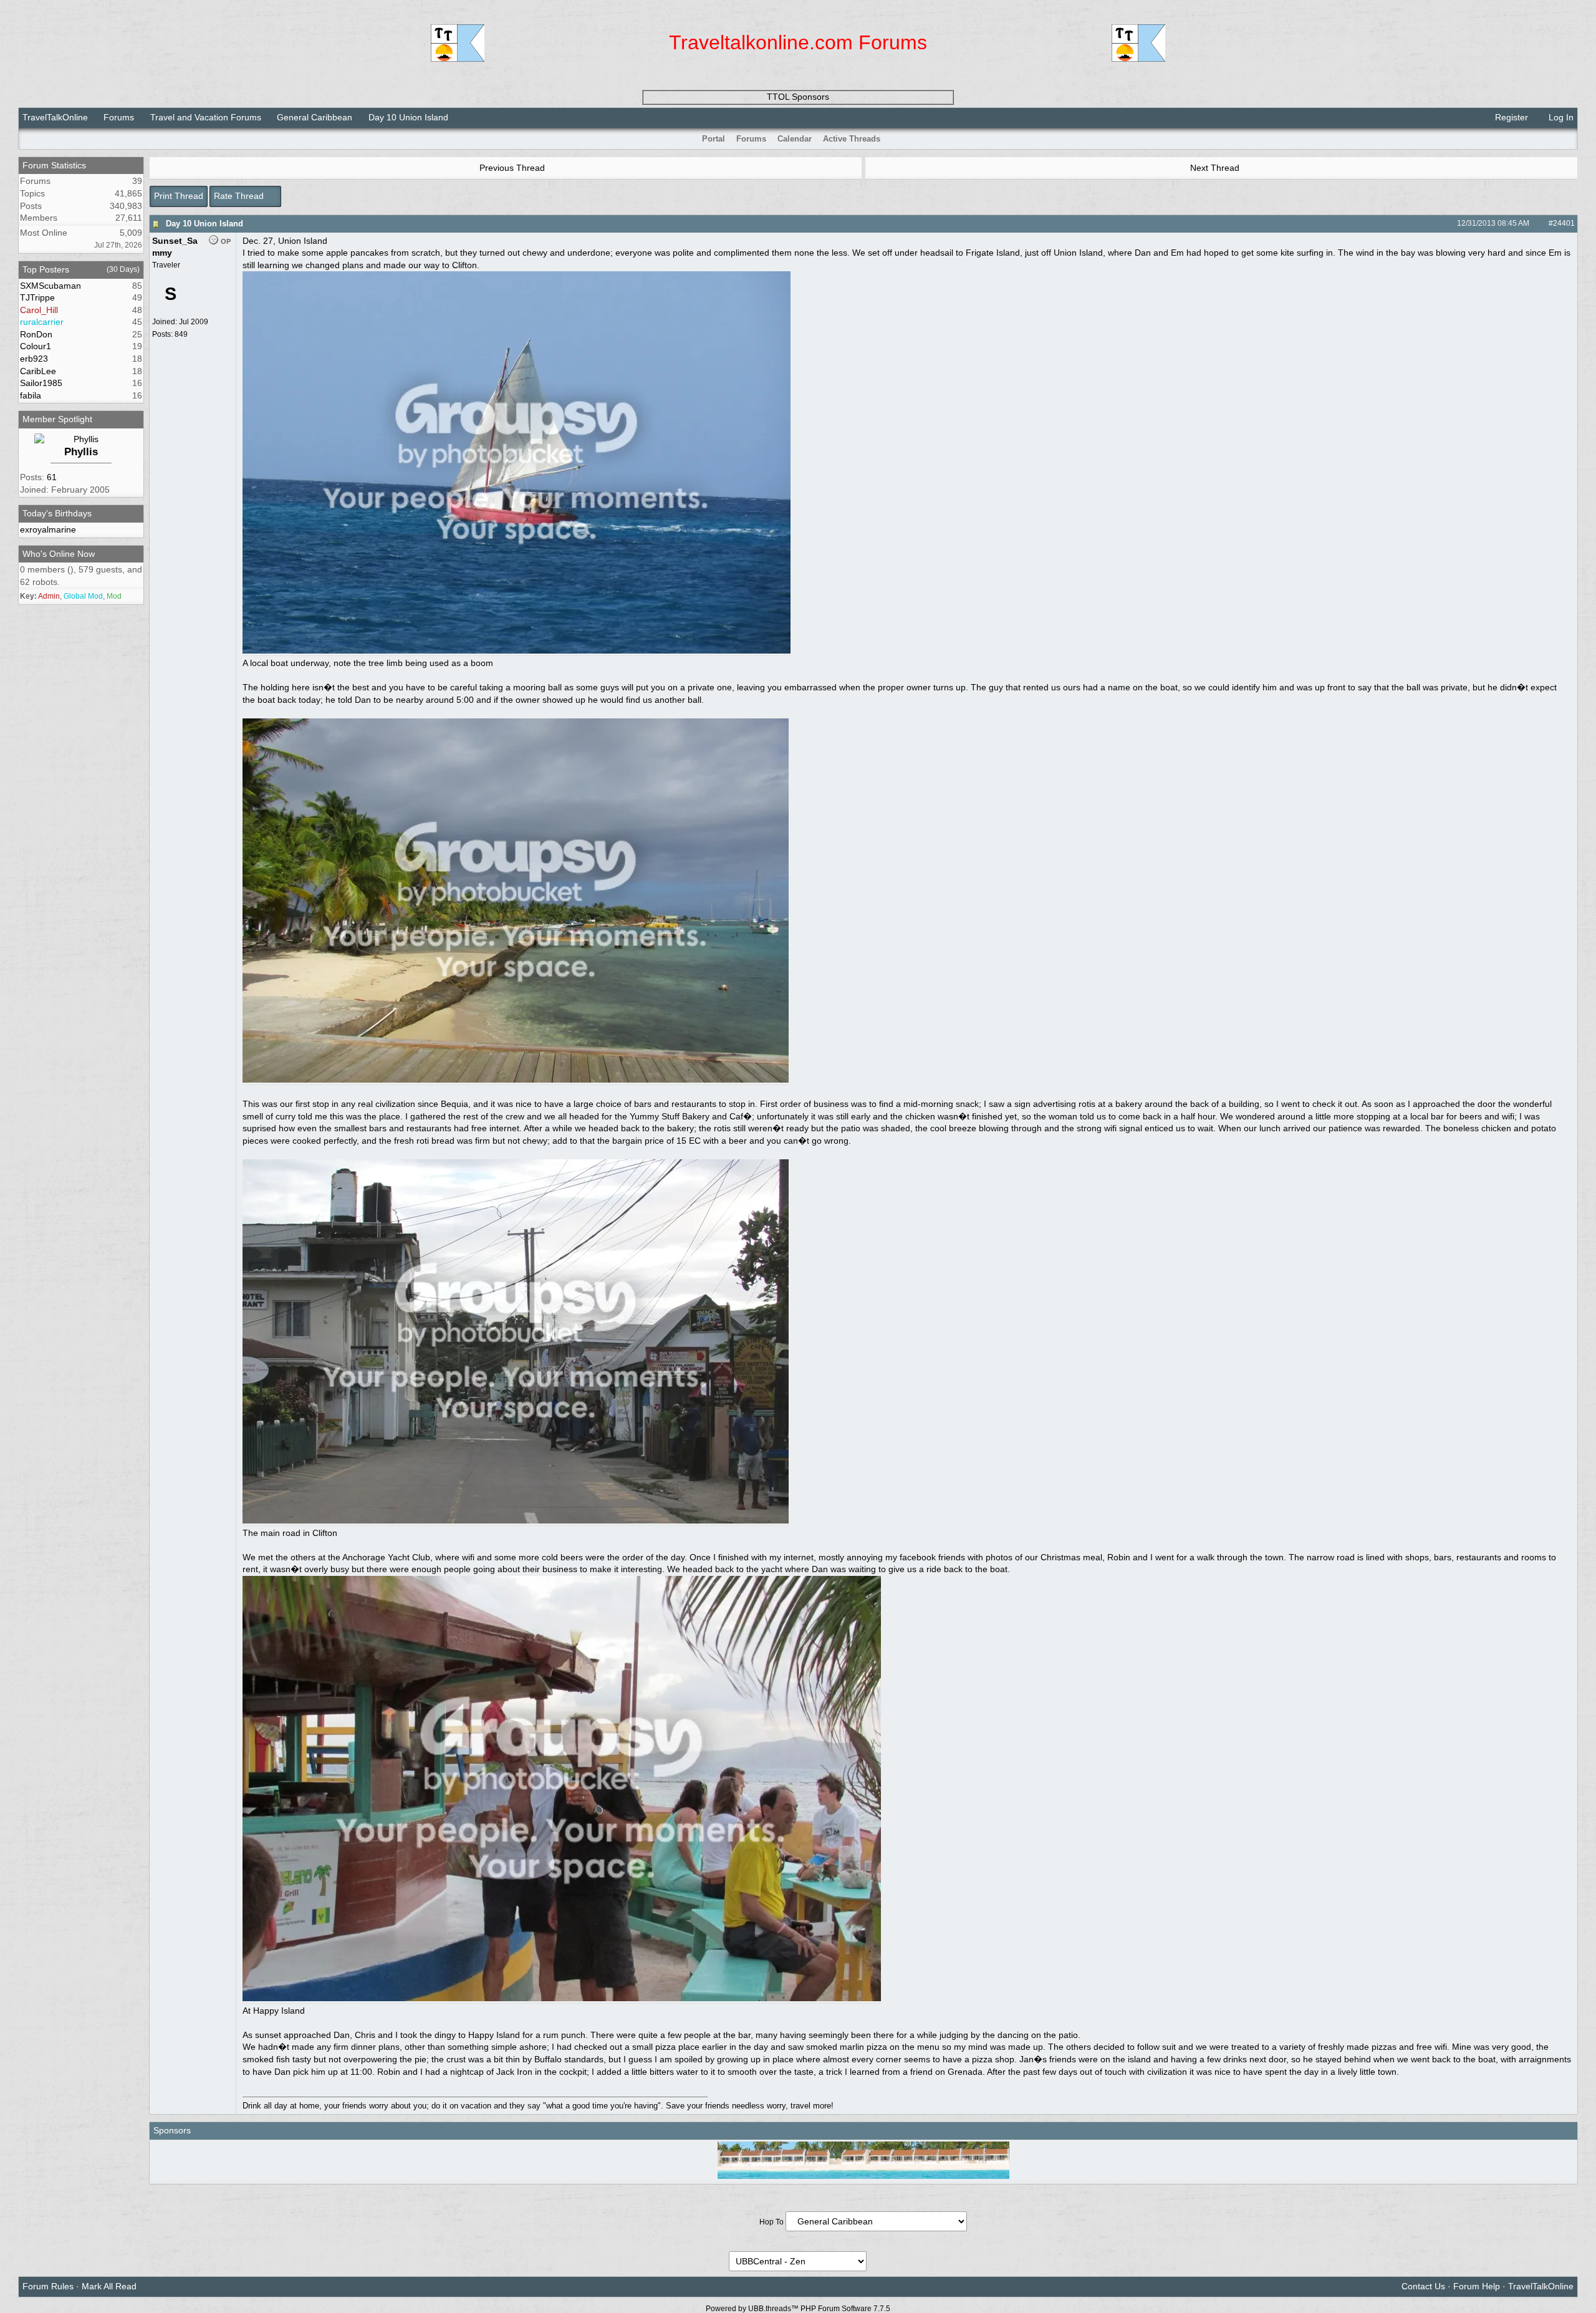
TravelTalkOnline (55, 117)
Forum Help (1477, 2286)
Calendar (795, 139)
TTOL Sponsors (798, 97)
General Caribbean (315, 117)
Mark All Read (109, 2286)
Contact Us (1423, 2286)
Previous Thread (511, 168)
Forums (119, 117)
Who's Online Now (59, 554)
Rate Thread (240, 196)
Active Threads (852, 139)
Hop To (772, 2222)
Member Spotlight (57, 419)
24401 (1564, 223)
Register (1510, 117)
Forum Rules (48, 2286)
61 (52, 477)
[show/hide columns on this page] (1569, 139)
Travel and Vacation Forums (206, 117)
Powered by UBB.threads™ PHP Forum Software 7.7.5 (798, 2309)
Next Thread (1216, 168)
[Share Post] (1536, 223)
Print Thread (179, 196)
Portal (714, 139)
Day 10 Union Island (204, 224)
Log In (1560, 117)
